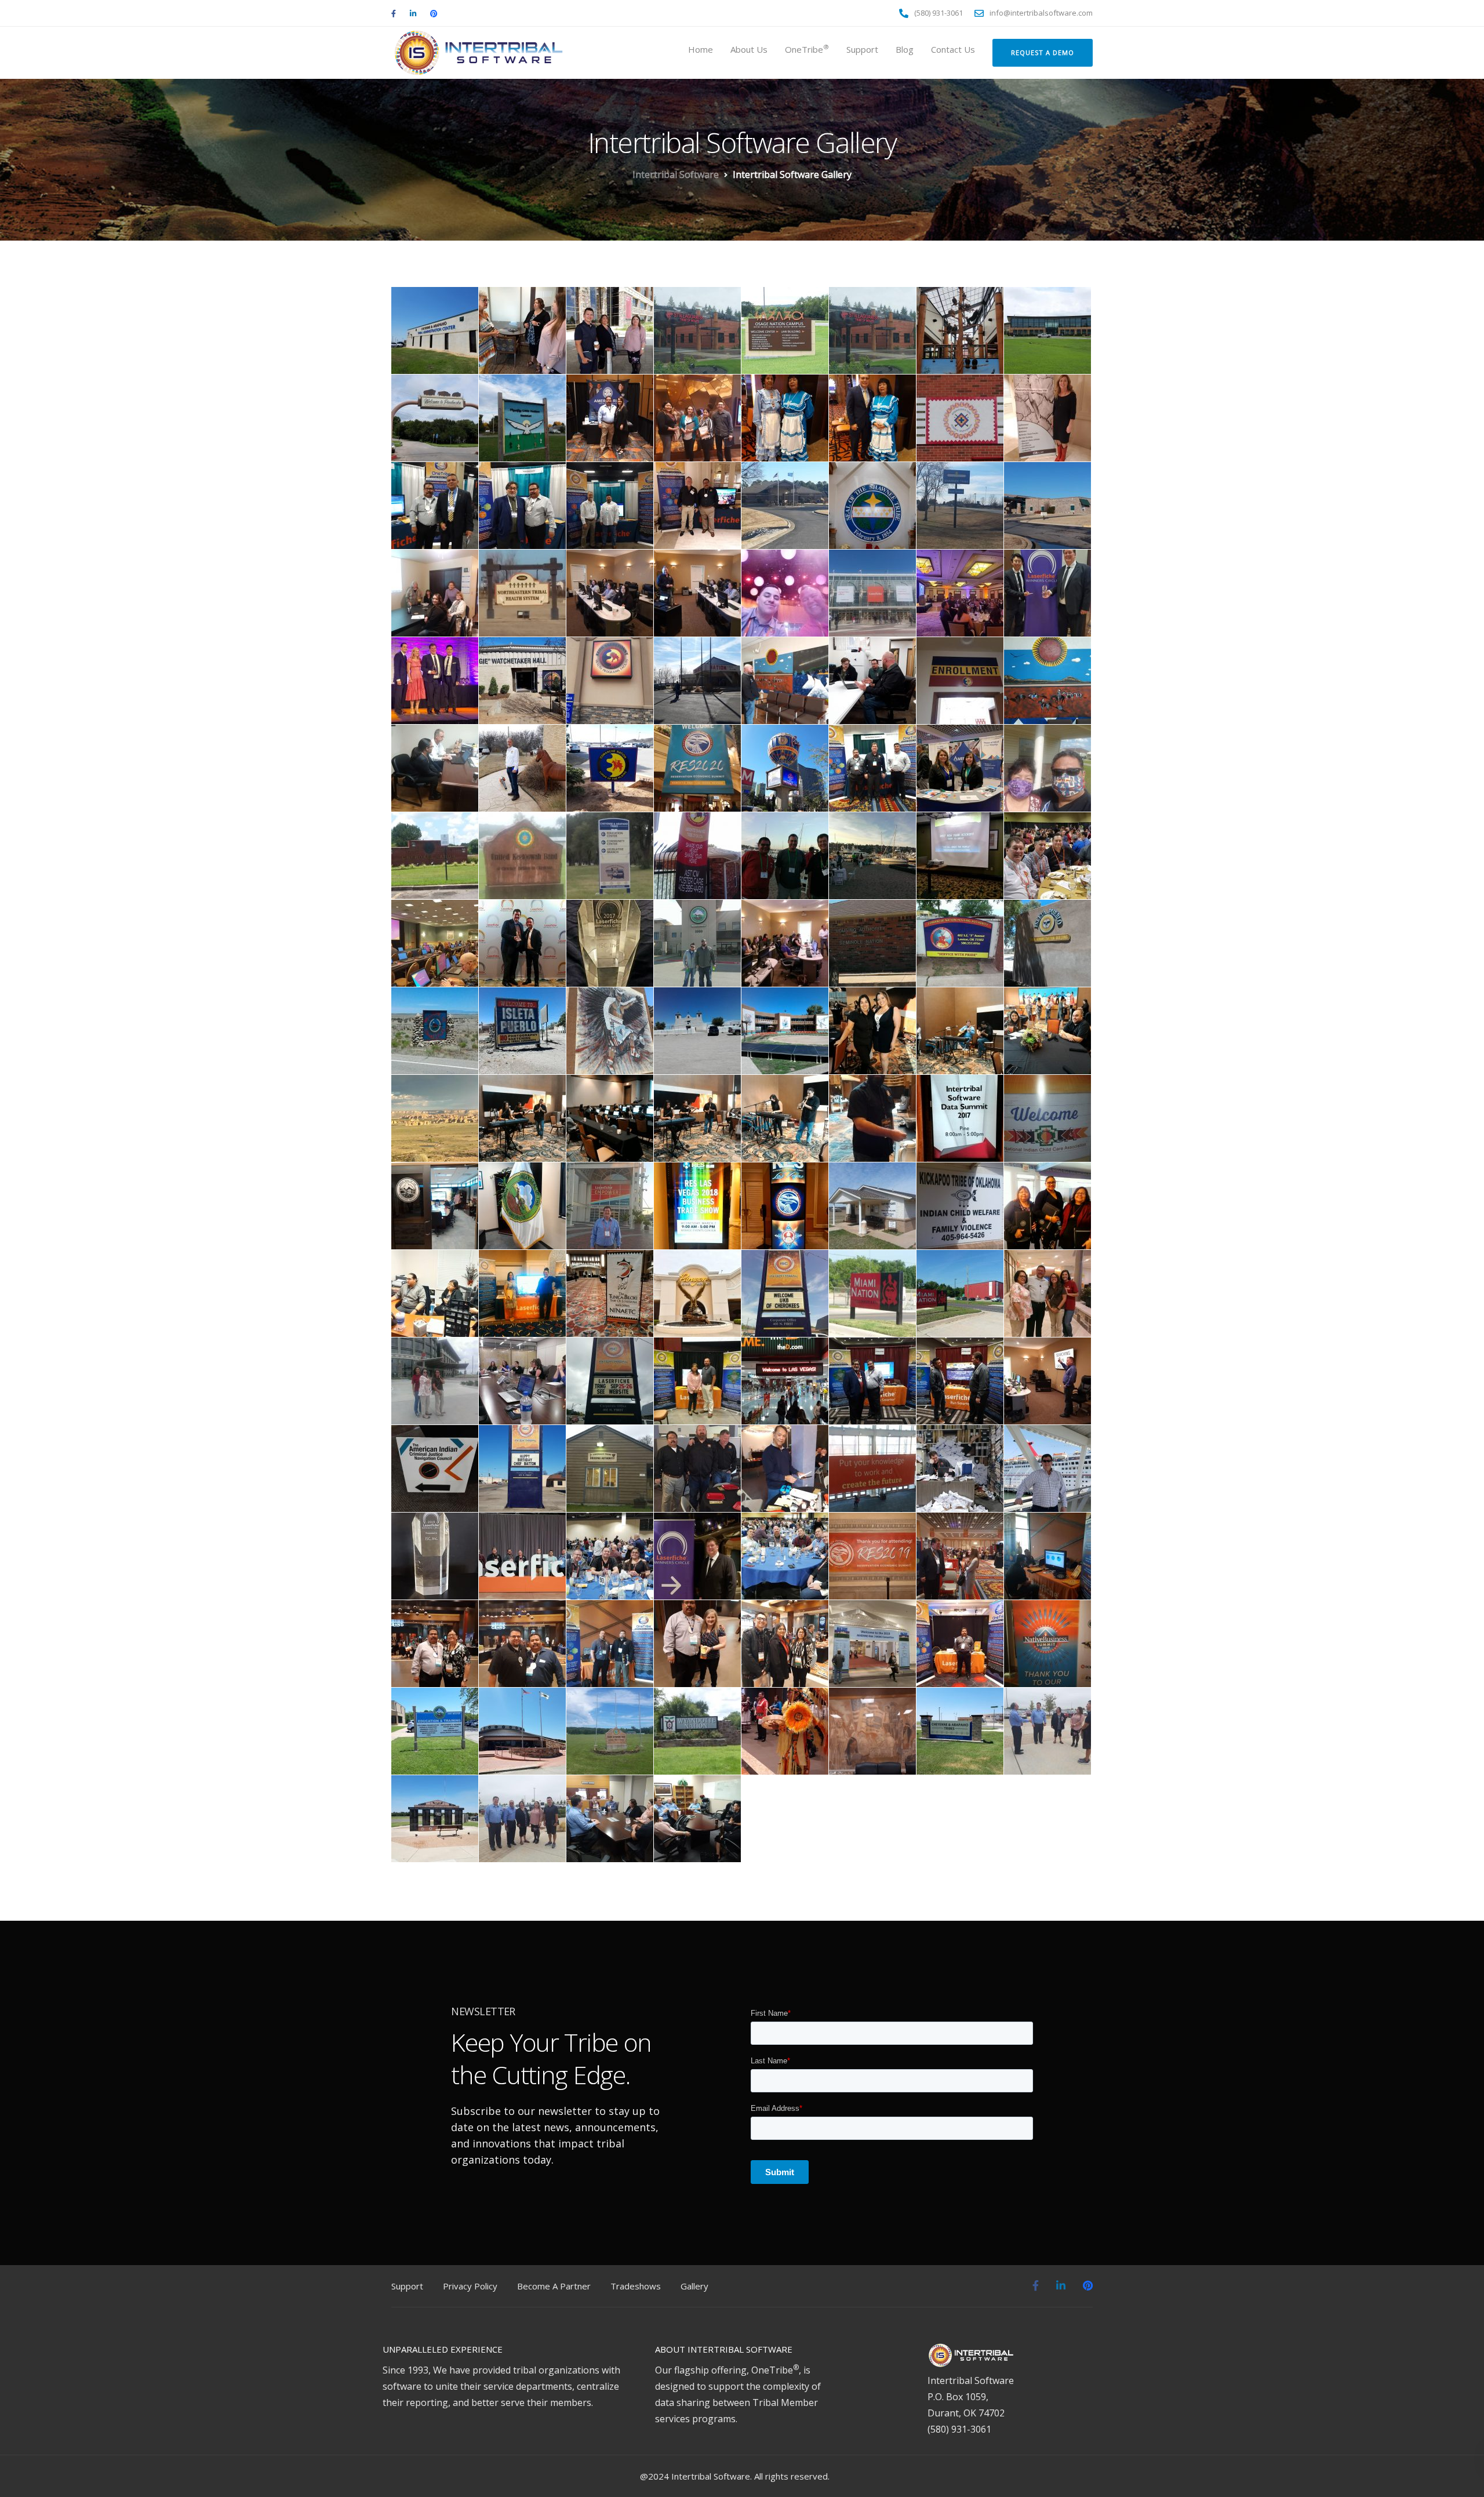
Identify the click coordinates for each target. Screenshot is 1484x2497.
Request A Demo (1043, 52)
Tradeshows (636, 2286)
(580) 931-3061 (959, 2429)
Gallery (694, 2286)
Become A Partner (554, 2286)
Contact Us (953, 49)
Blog (905, 49)
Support (862, 49)
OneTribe (807, 49)
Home (701, 49)
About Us (749, 49)
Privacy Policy (470, 2286)
